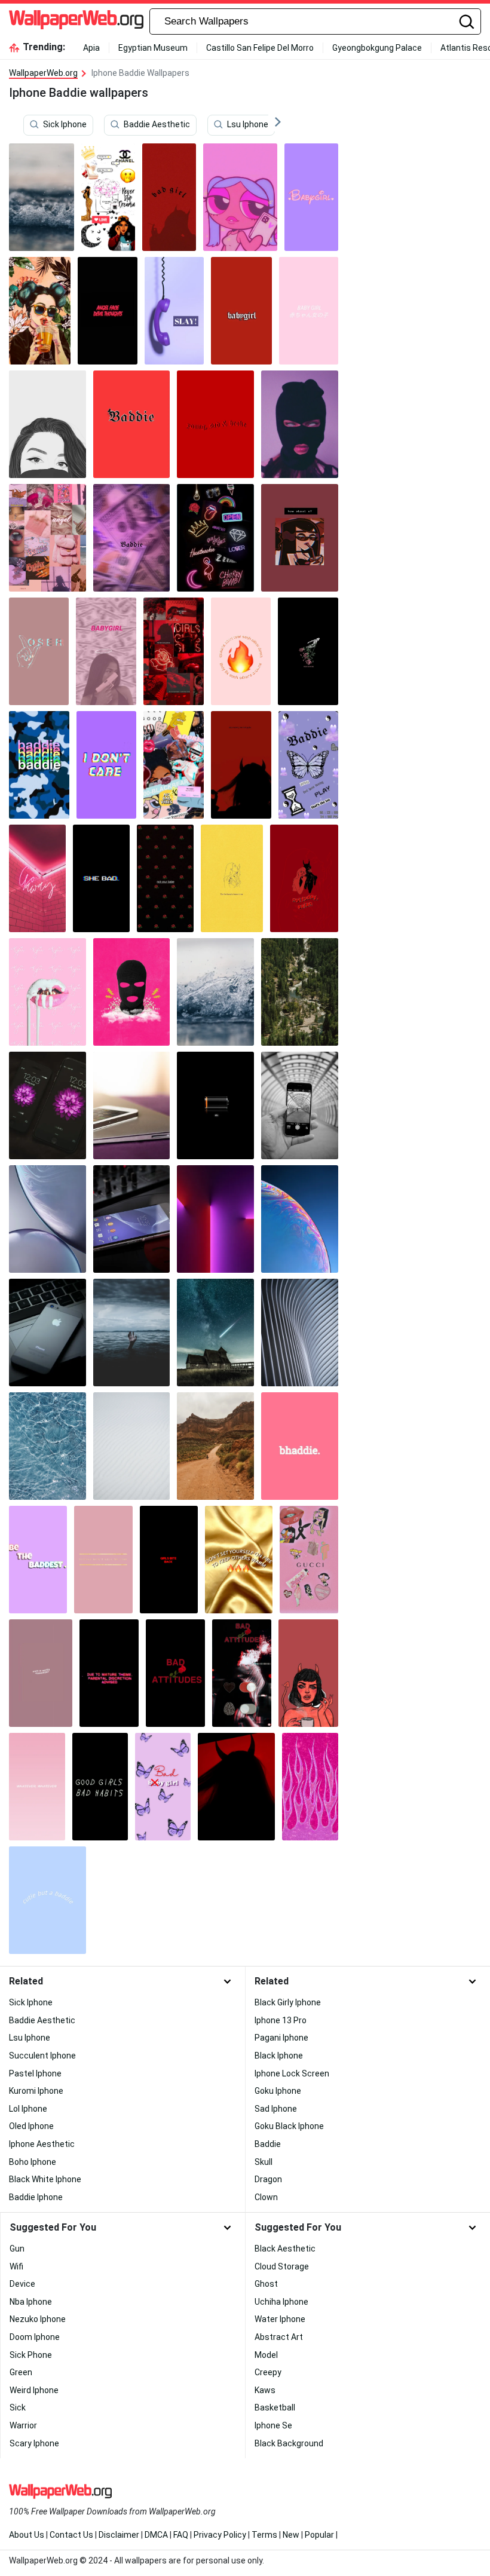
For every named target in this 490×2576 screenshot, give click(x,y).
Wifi (16, 2266)
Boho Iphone (33, 2162)
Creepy (268, 2372)
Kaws (265, 2390)
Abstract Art (279, 2337)
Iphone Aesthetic (42, 2144)
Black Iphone (279, 2056)
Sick (18, 2407)
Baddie (268, 2144)
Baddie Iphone (36, 2197)
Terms (264, 2535)
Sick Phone (31, 2355)
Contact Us (71, 2535)
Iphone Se (273, 2425)
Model (266, 2355)
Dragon (268, 2179)
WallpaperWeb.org (43, 73)
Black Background (289, 2443)
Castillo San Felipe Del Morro (260, 48)
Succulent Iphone (42, 2056)
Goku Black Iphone (289, 2126)
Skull (264, 2162)
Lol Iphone (28, 2109)
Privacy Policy (220, 2535)
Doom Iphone (35, 2337)
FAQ (181, 2535)
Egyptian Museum (153, 48)
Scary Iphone (34, 2443)
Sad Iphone (276, 2109)
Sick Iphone (65, 125)
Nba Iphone (31, 2302)
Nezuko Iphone (38, 2319)
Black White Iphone (45, 2179)
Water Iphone (280, 2319)
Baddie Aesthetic (157, 125)
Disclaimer (119, 2535)
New (291, 2535)
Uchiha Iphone (281, 2302)
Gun (17, 2249)
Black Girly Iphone (288, 2002)
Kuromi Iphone (36, 2091)
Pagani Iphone (281, 2038)
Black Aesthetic (285, 2249)
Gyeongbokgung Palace (377, 48)
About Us (27, 2535)
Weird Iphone (34, 2390)
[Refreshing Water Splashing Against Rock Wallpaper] (215, 992)
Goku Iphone (278, 2091)
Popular (319, 2535)
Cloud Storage (282, 2266)
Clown (266, 2197)
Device (22, 2284)
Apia (91, 48)
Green (21, 2372)
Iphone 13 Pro (281, 2020)
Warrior (23, 2425)
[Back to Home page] (76, 22)
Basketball (275, 2407)
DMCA (156, 2535)
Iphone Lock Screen (292, 2073)
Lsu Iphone (248, 125)
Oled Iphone (31, 2126)
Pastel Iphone (35, 2073)
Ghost (266, 2284)
